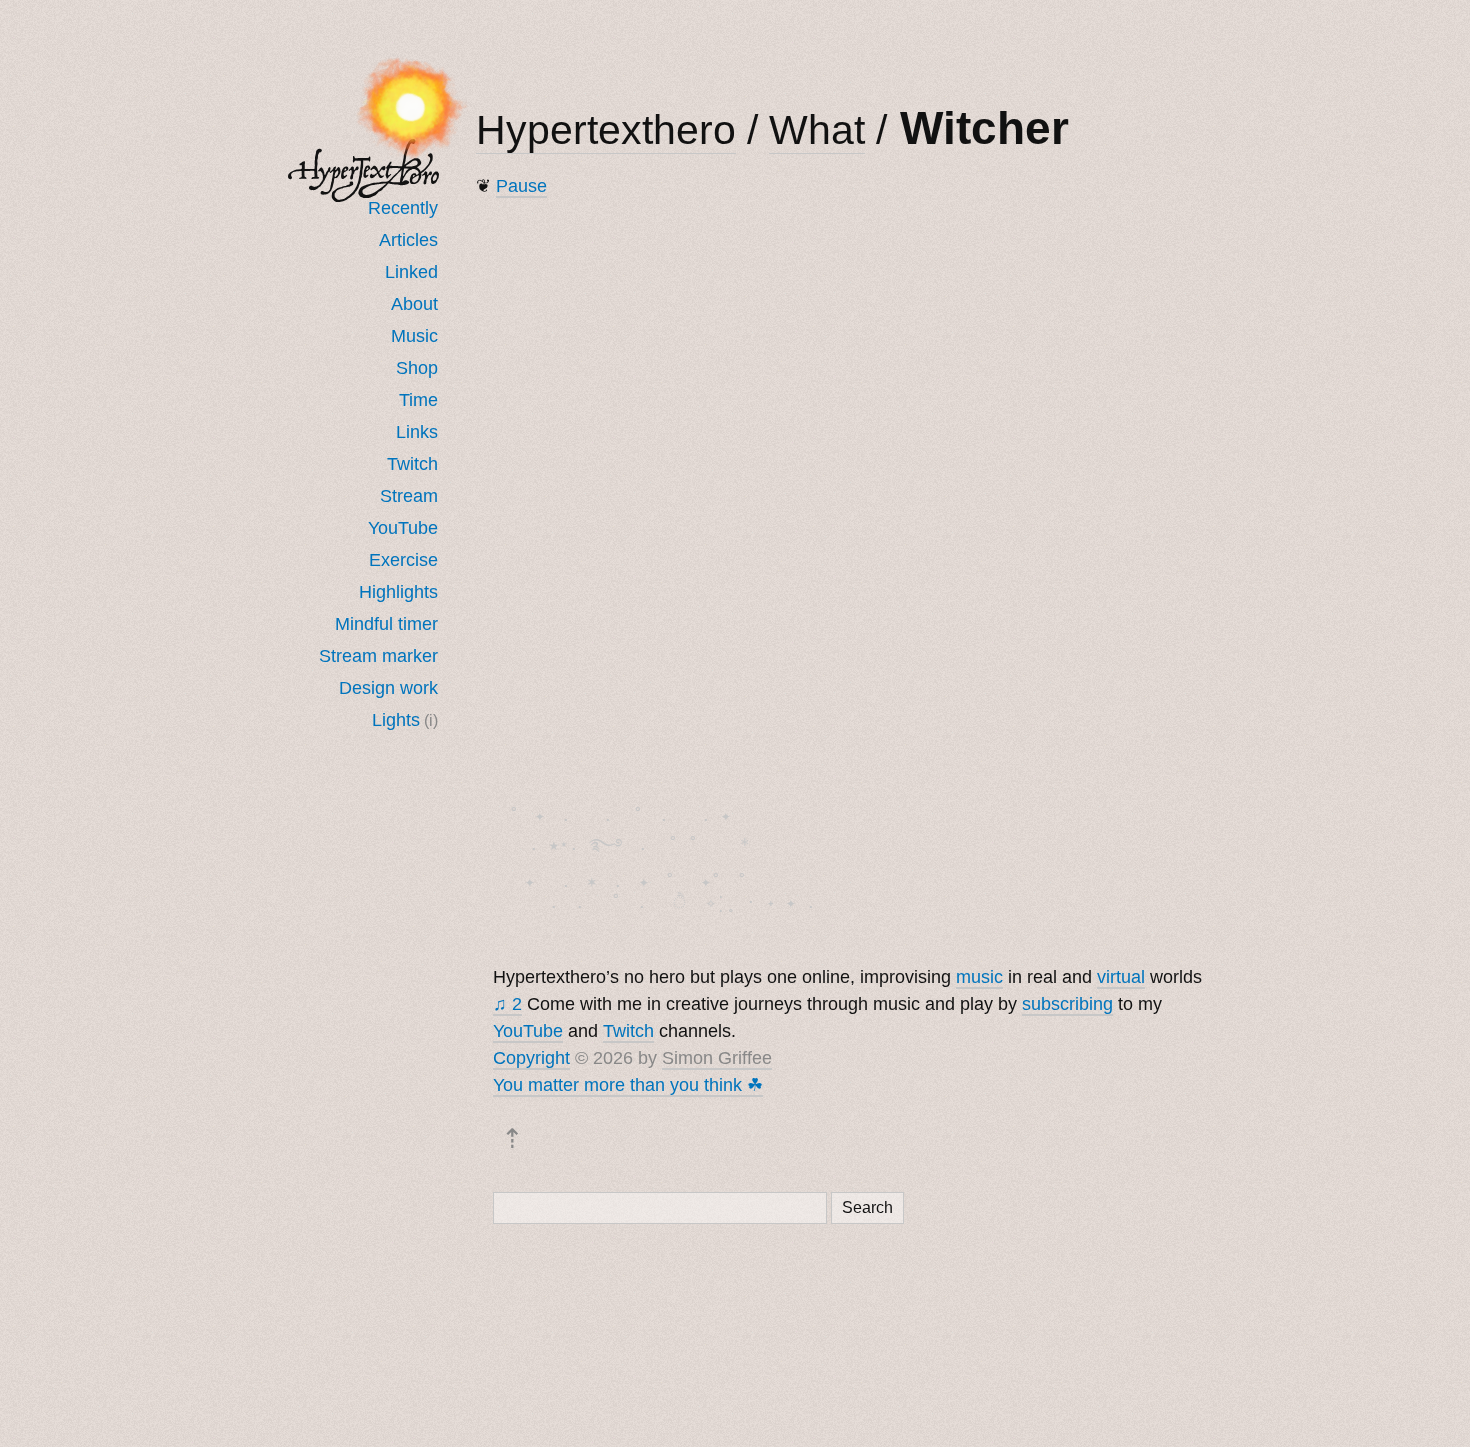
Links (417, 432)
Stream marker (378, 656)
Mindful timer (386, 624)
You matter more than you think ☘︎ (628, 1085)
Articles (408, 240)
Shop (417, 368)
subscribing (1067, 1004)
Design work (388, 688)
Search (867, 1207)
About (414, 304)
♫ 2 (507, 1004)
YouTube (403, 528)
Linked (411, 272)
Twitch (412, 464)
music (979, 977)
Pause (521, 186)
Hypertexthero (606, 130)
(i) (431, 720)
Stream (409, 496)
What (817, 130)
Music (414, 336)
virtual (1121, 977)
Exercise (403, 560)
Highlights (398, 592)
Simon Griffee (717, 1058)
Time (418, 400)
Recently (403, 208)
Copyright (531, 1058)
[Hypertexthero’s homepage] (364, 170)
